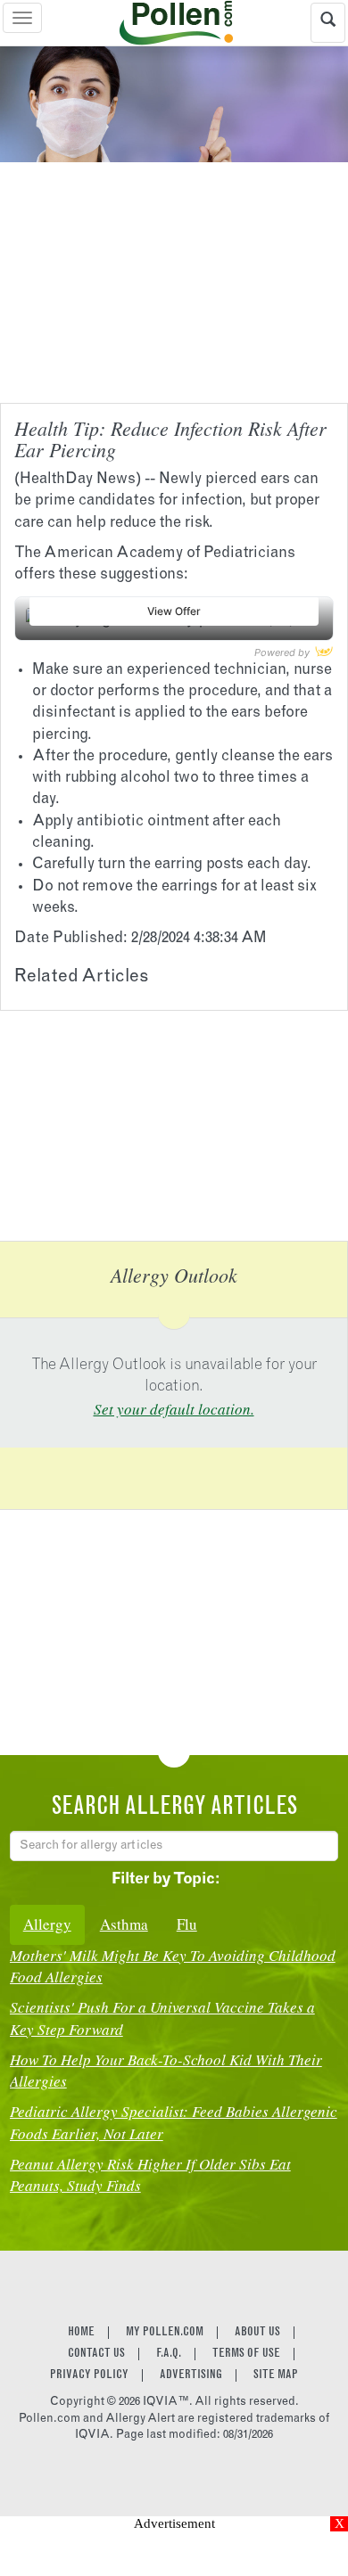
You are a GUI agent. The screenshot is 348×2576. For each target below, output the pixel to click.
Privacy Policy (89, 2375)
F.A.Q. (169, 2354)
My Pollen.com (165, 2333)
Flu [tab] (187, 1924)
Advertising (191, 2375)
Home (81, 2333)
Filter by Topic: (166, 1880)
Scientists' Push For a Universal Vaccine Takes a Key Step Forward (162, 2018)
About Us (257, 2333)
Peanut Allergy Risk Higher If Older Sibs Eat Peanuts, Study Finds (150, 2174)
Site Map (276, 2375)
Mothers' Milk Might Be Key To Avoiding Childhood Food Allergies (173, 1966)
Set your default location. (174, 1409)
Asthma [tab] (124, 1924)
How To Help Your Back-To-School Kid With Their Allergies (166, 2070)
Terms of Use (246, 2354)
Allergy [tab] (47, 1924)
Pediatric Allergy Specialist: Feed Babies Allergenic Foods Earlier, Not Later (174, 2122)
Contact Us (96, 2354)
